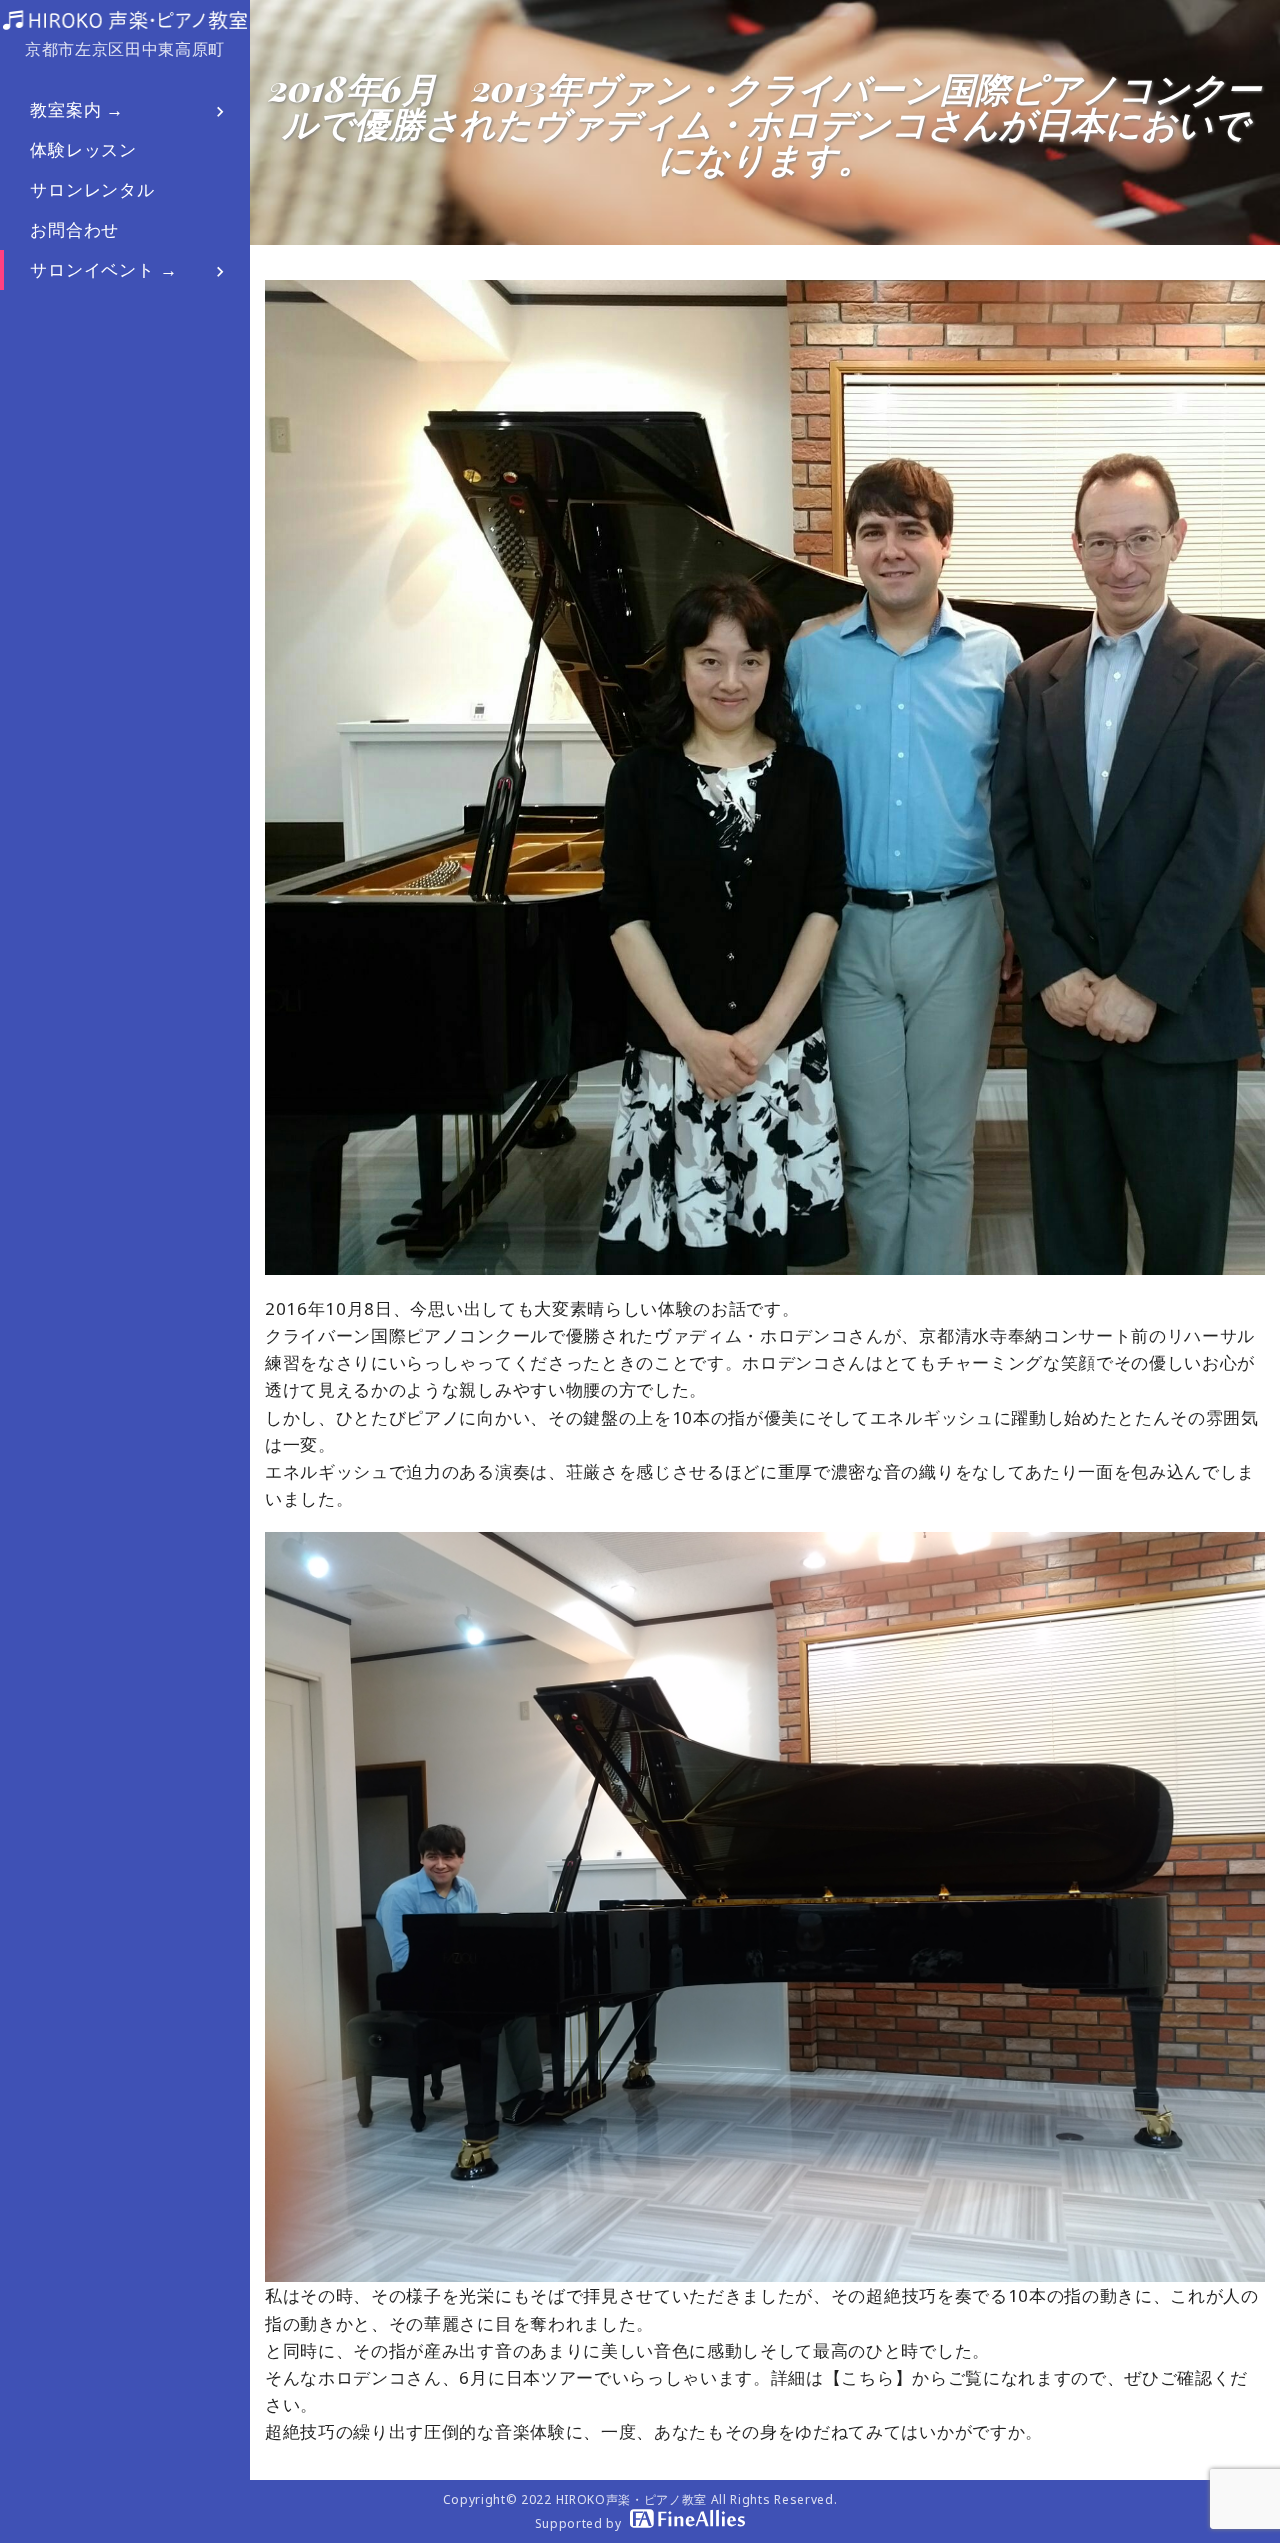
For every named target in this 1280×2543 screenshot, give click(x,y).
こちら (867, 2377)
